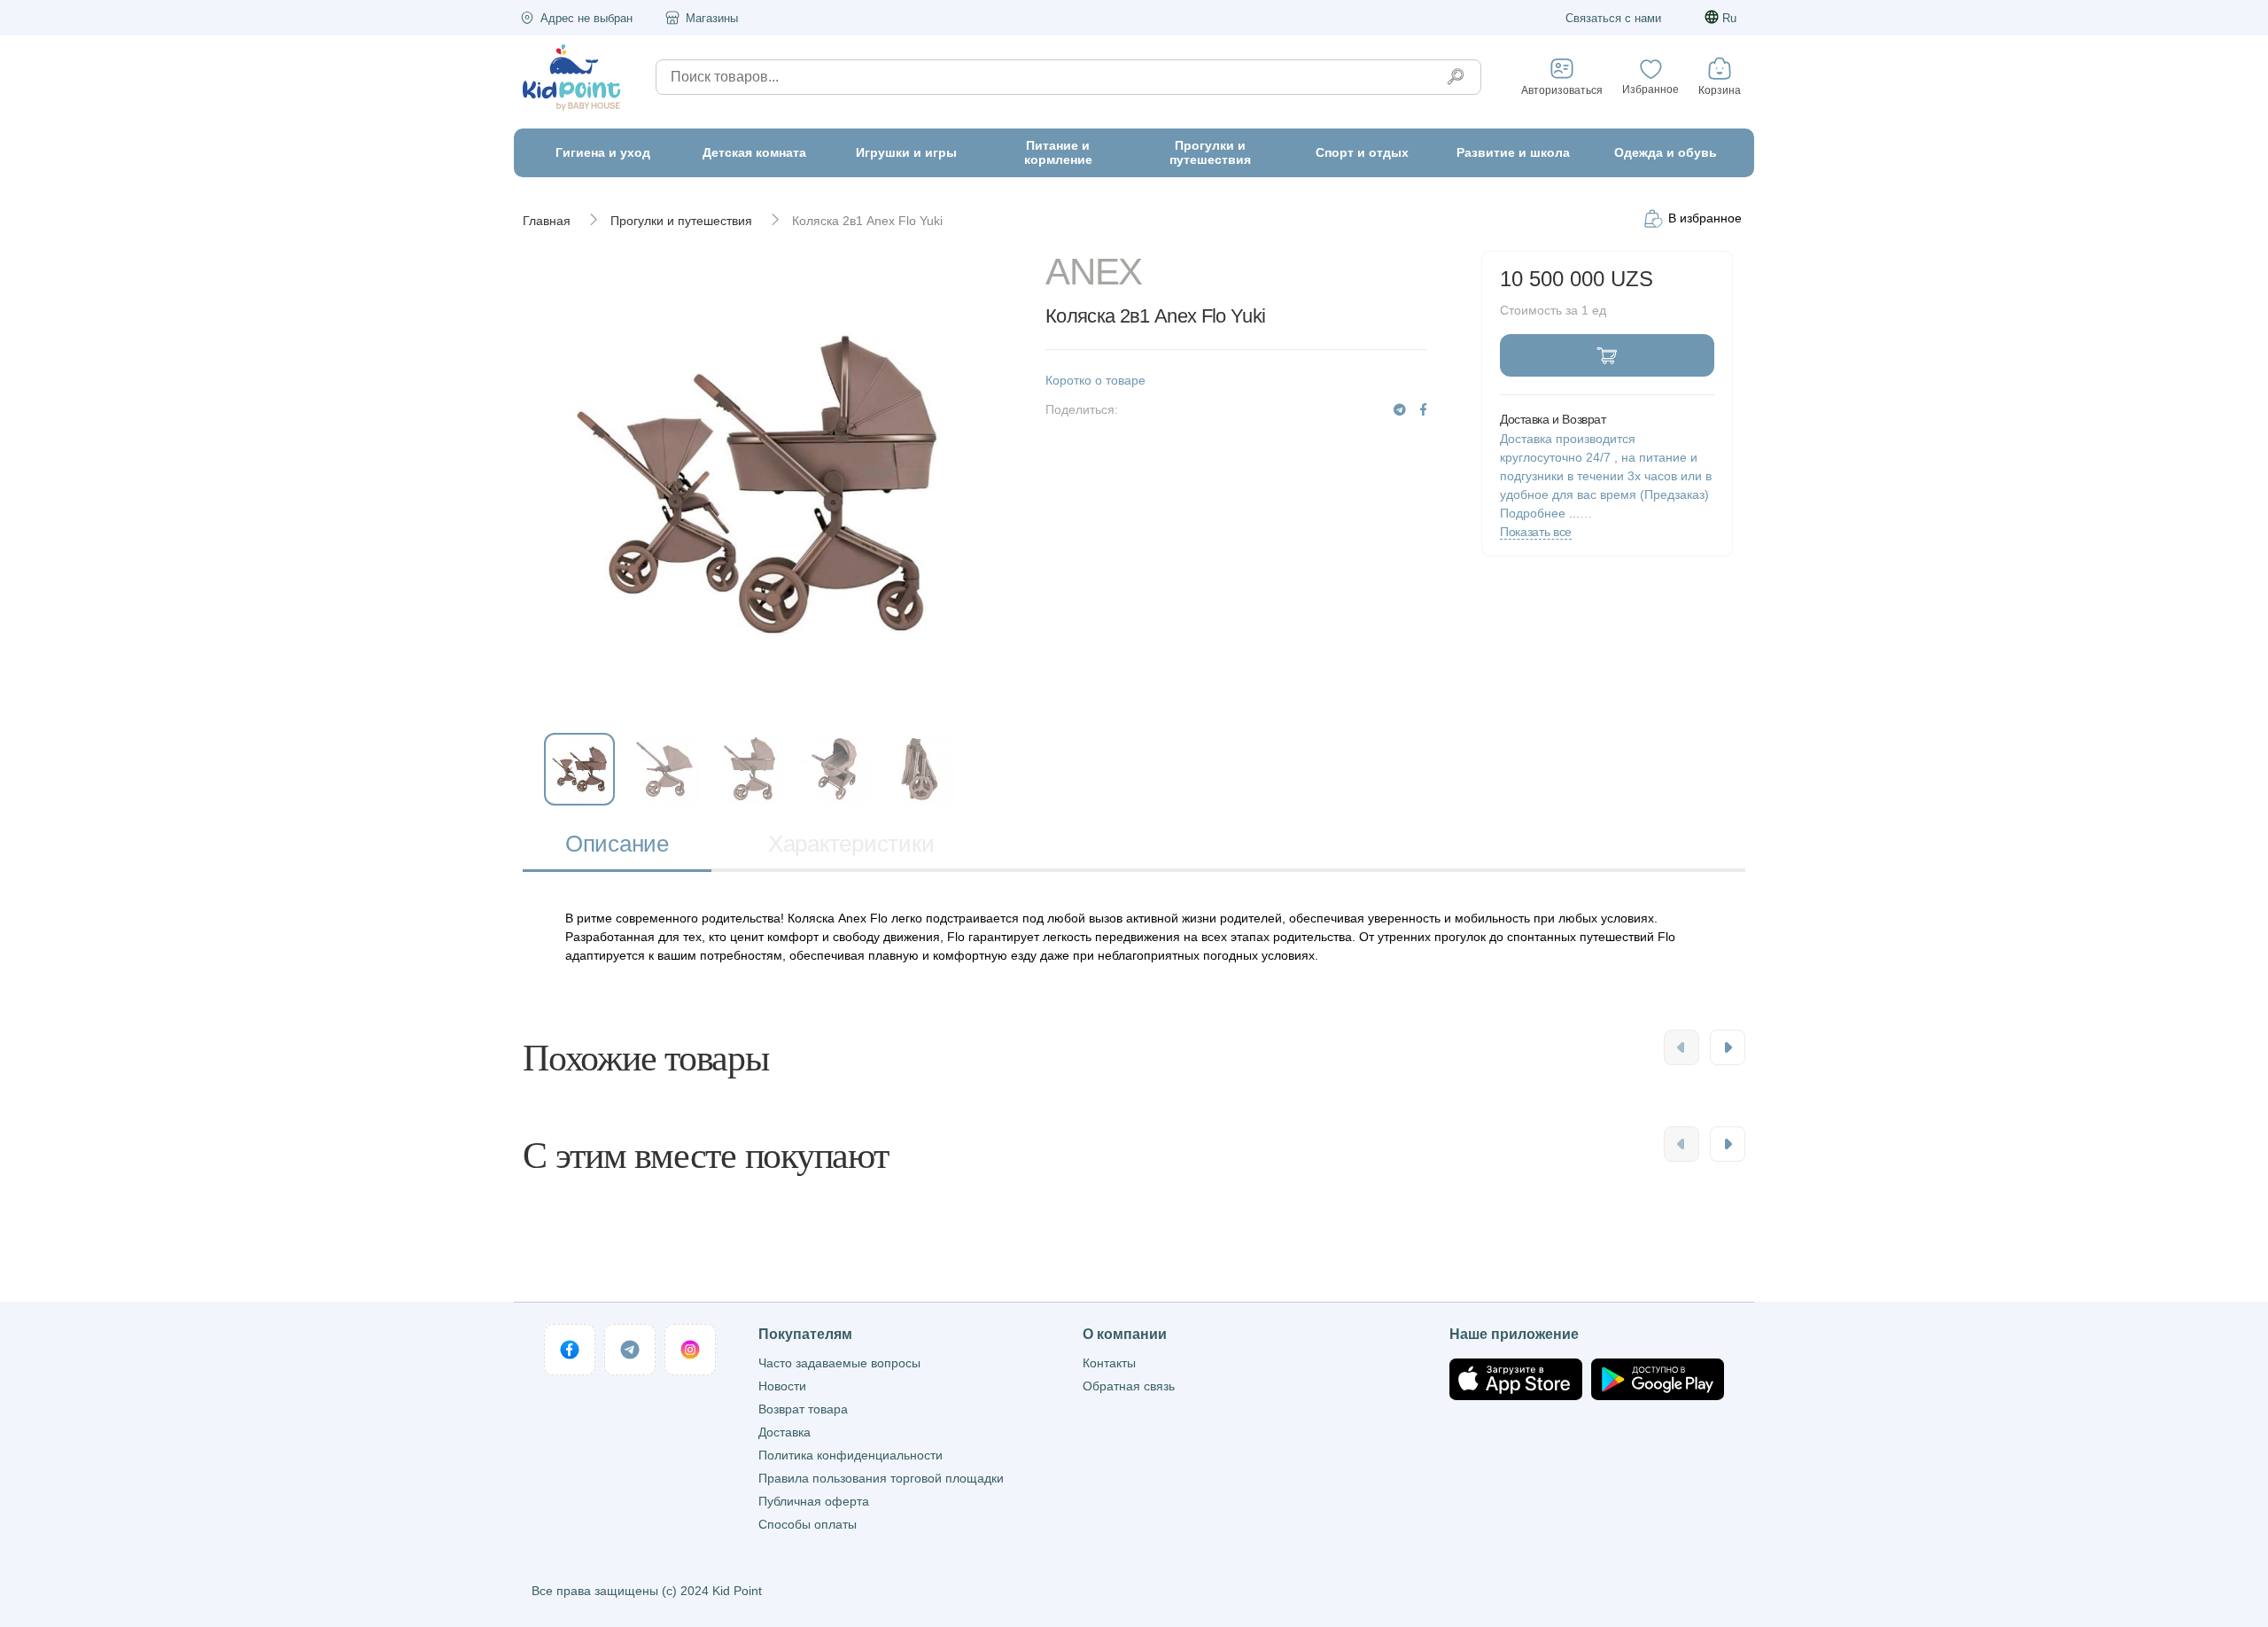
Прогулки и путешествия (681, 221)
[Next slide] (1728, 1047)
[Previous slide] (1682, 1047)
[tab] (617, 846)
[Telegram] (1400, 410)
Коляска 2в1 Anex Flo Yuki (867, 221)
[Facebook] (1423, 410)
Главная (547, 221)
